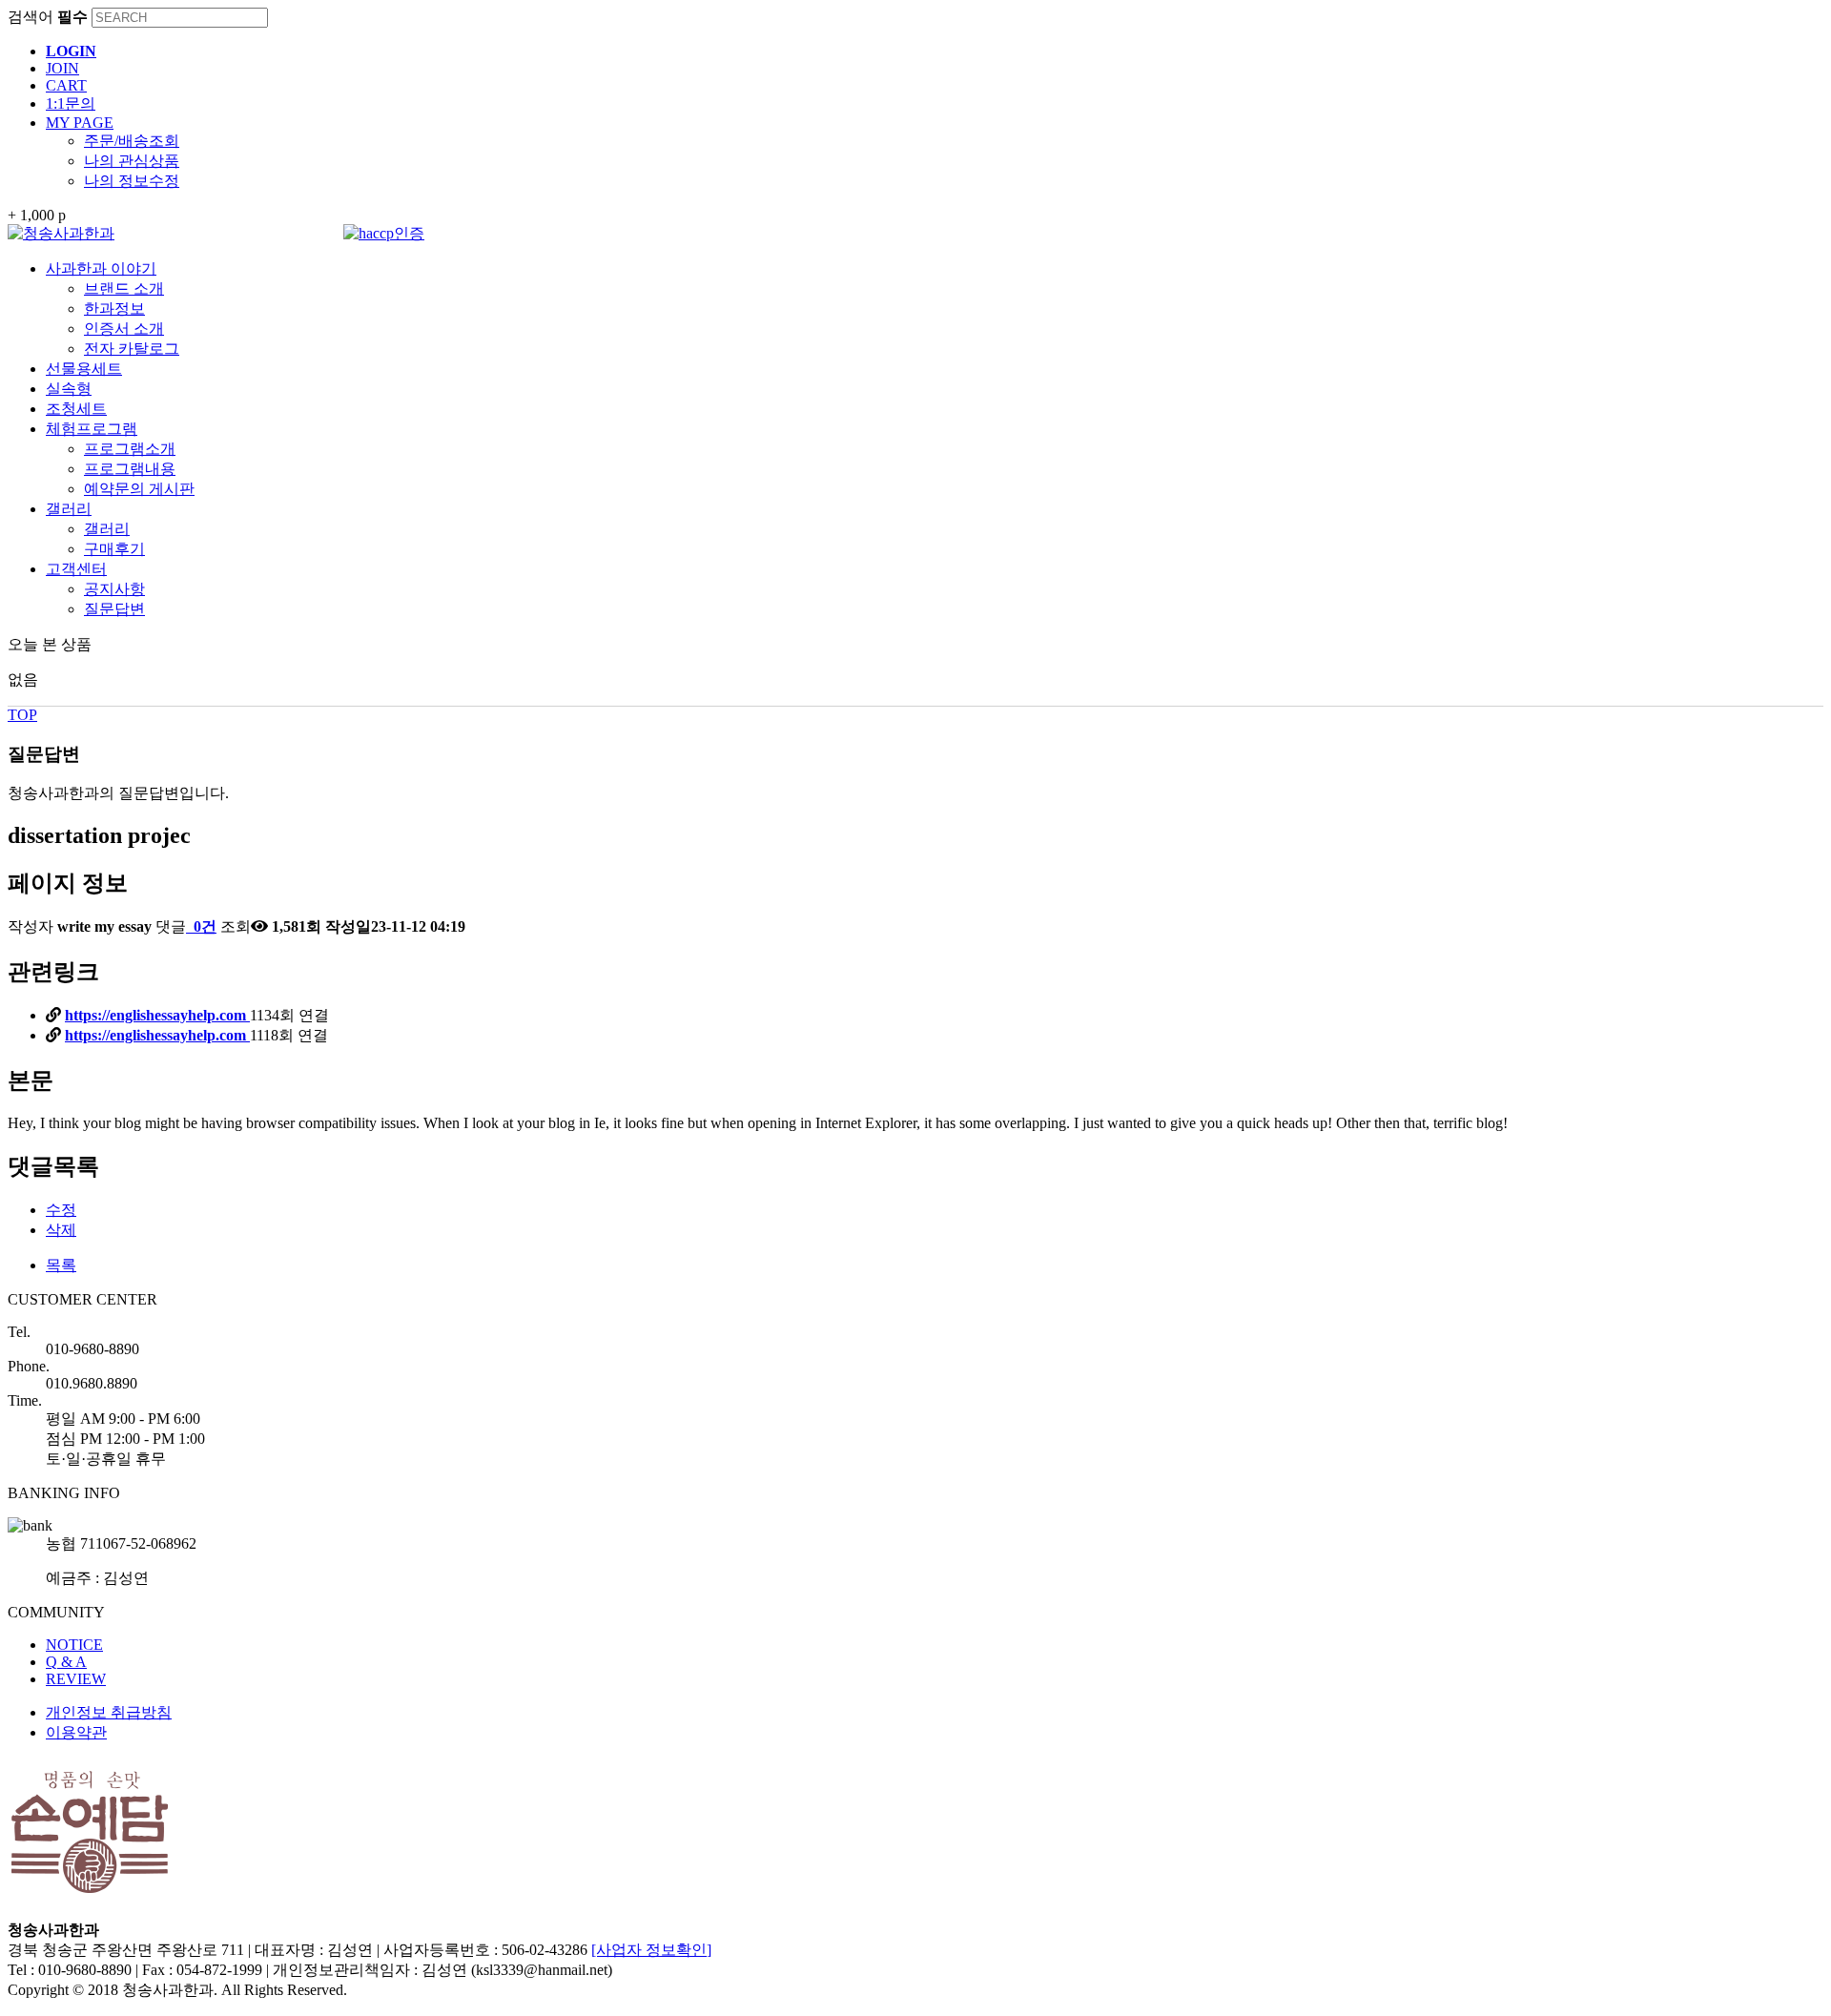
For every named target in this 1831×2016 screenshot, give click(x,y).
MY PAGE (80, 123)
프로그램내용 (130, 469)
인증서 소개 (124, 329)
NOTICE (74, 1645)
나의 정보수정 (132, 181)
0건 (203, 926)
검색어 (48, 17)
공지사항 (114, 589)
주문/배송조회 (132, 141)
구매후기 (114, 549)
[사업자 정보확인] (651, 1950)
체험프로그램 (92, 429)
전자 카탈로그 (132, 349)
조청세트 (76, 409)
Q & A (66, 1662)
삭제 (61, 1230)
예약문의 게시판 (139, 489)
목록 (61, 1265)
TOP (22, 715)
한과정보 (114, 309)
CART (66, 85)
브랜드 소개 (124, 288)
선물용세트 (84, 369)
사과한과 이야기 (101, 268)
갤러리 (69, 509)
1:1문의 (71, 103)
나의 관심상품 (132, 161)
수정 (61, 1210)
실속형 (69, 389)
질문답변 (114, 609)
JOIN (62, 68)
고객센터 (76, 569)
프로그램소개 (130, 449)
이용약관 (76, 1732)
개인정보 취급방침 (109, 1712)
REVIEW (76, 1679)
